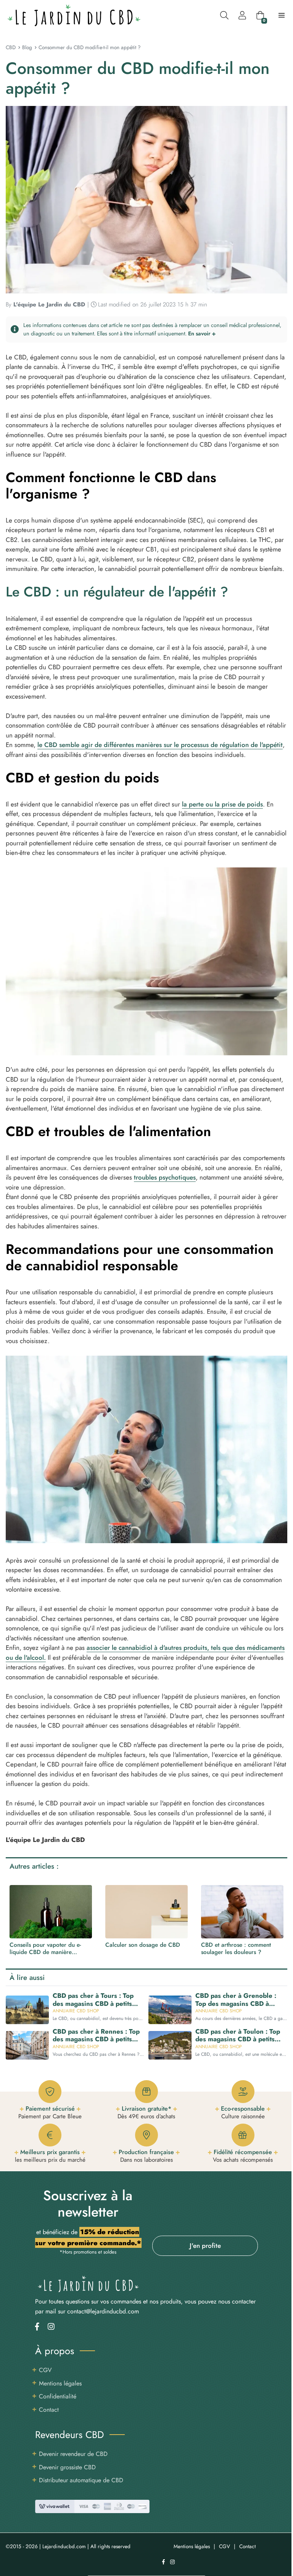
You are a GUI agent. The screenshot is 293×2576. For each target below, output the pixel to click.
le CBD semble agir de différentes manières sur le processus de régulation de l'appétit (160, 745)
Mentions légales (60, 2383)
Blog (27, 47)
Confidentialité (58, 2396)
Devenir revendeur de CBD (73, 2454)
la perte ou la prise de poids (222, 804)
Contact (49, 2410)
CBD (11, 47)
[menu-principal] (282, 15)
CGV (45, 2370)
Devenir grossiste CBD (67, 2467)
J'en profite (205, 2246)
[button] (147, 329)
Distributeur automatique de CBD (81, 2480)
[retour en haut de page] (282, 2534)
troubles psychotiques (165, 1177)
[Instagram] (51, 2327)
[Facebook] (37, 2327)
